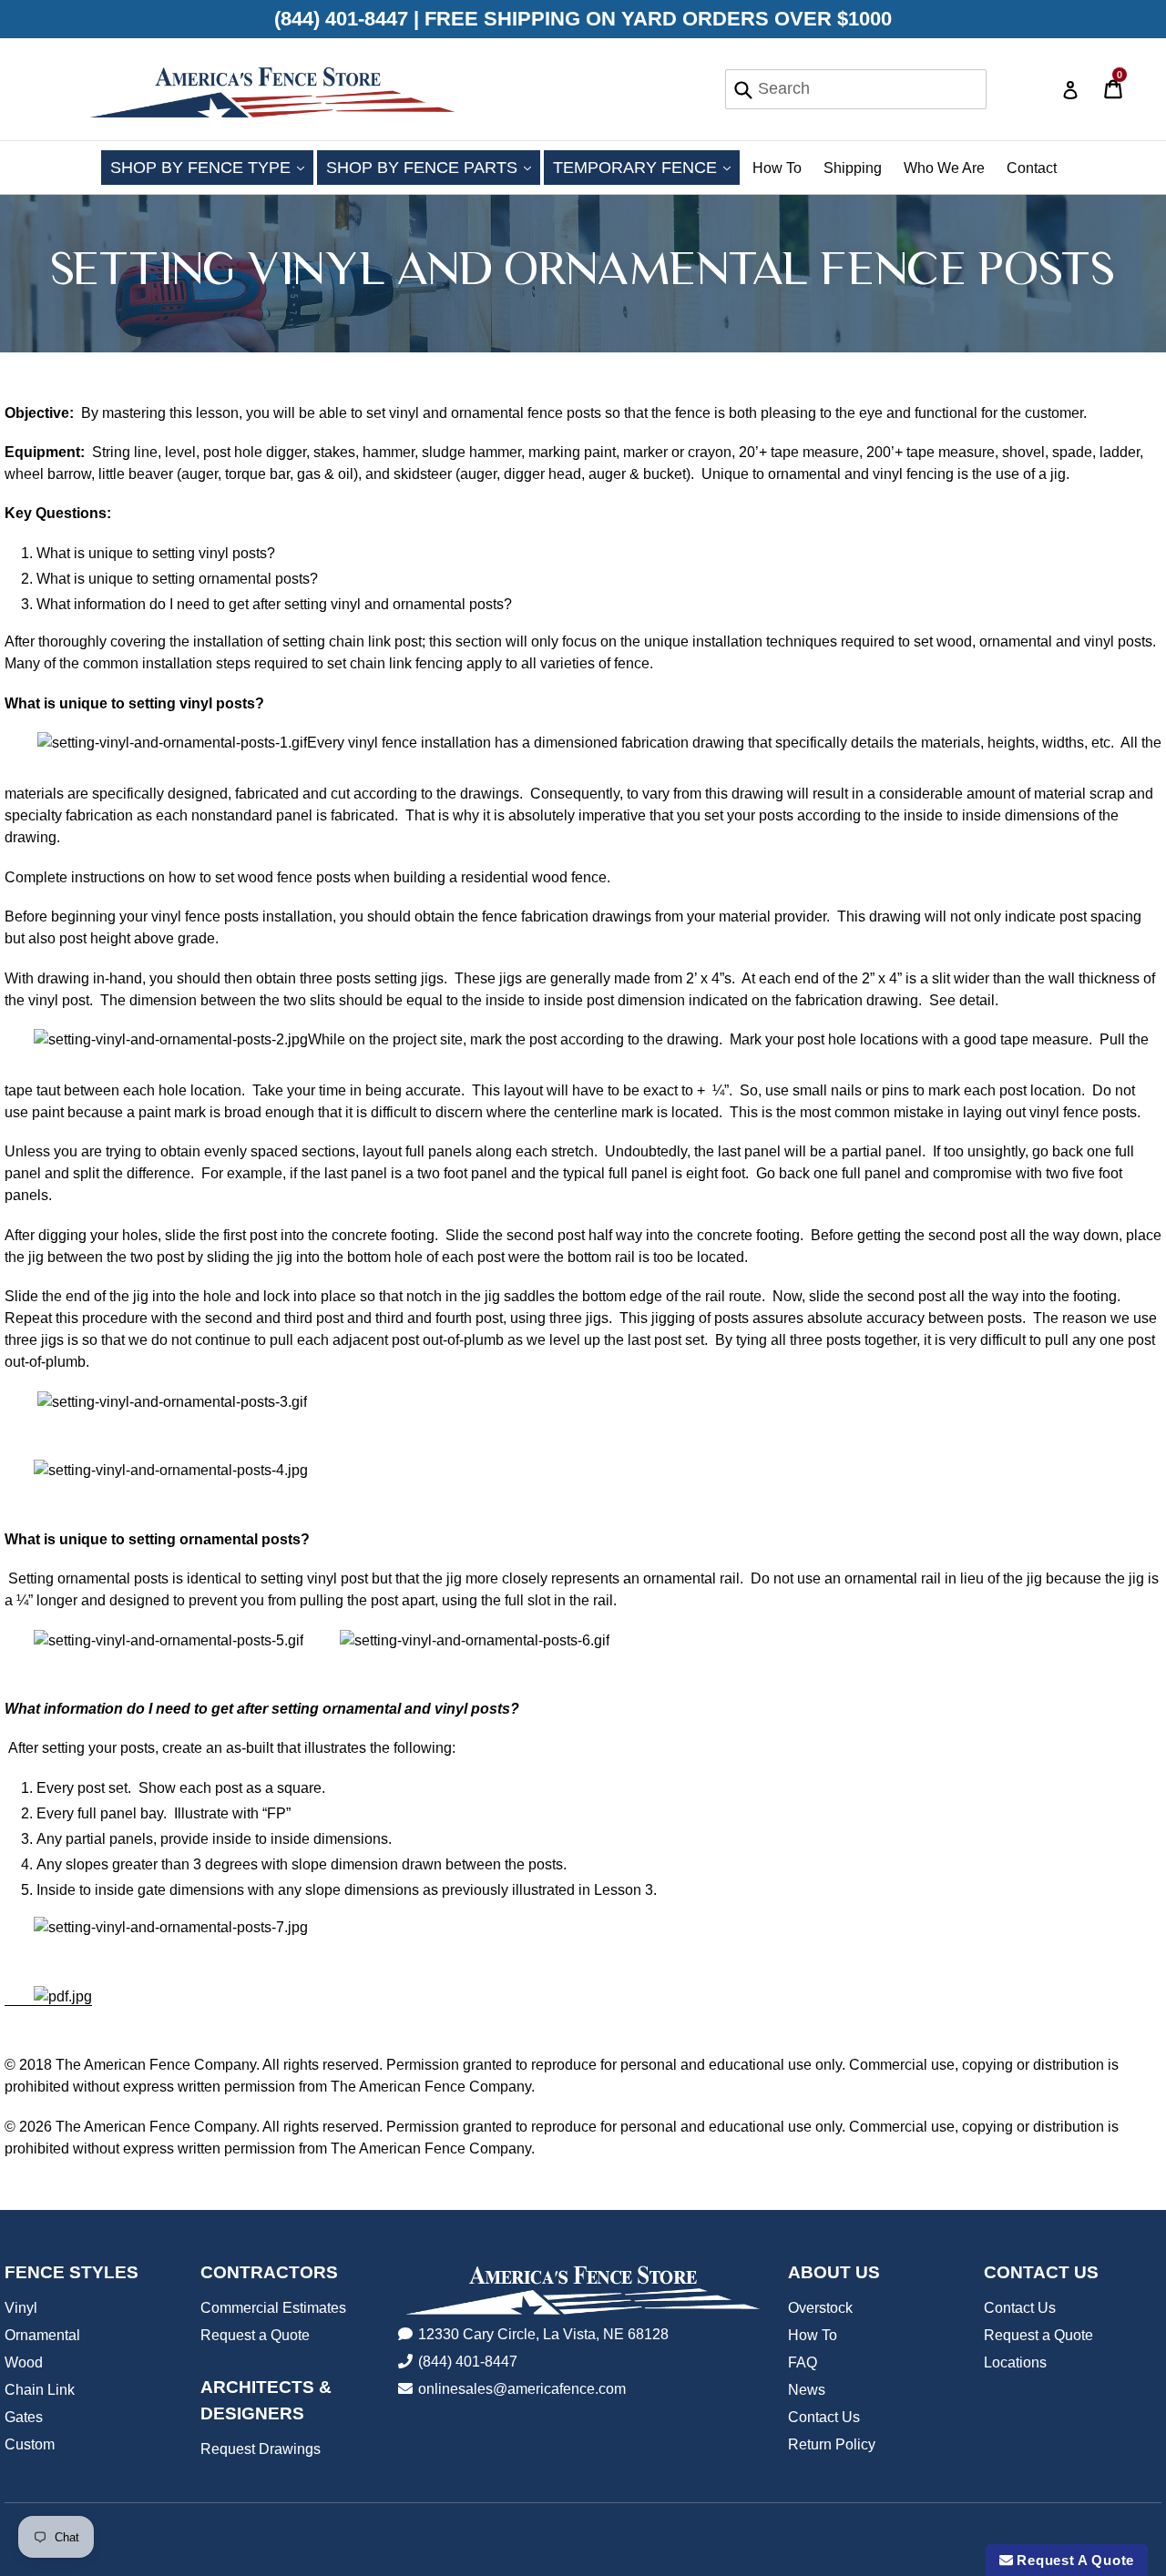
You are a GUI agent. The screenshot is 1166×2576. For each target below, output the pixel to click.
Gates (24, 2417)
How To (777, 168)
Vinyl (21, 2308)
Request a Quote (255, 2335)
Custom (30, 2444)
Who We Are (944, 168)
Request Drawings (261, 2449)
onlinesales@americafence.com (522, 2389)
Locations (1015, 2362)
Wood (24, 2362)
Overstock (820, 2308)
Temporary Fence (646, 167)
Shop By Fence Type (212, 167)
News (807, 2390)
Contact (1032, 168)
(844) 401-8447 (468, 2362)
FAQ (803, 2362)
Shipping (853, 168)
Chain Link (40, 2390)
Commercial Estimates (273, 2308)
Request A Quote (1074, 2560)
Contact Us (824, 2417)
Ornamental (42, 2335)
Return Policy (832, 2444)
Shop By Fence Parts (433, 167)
